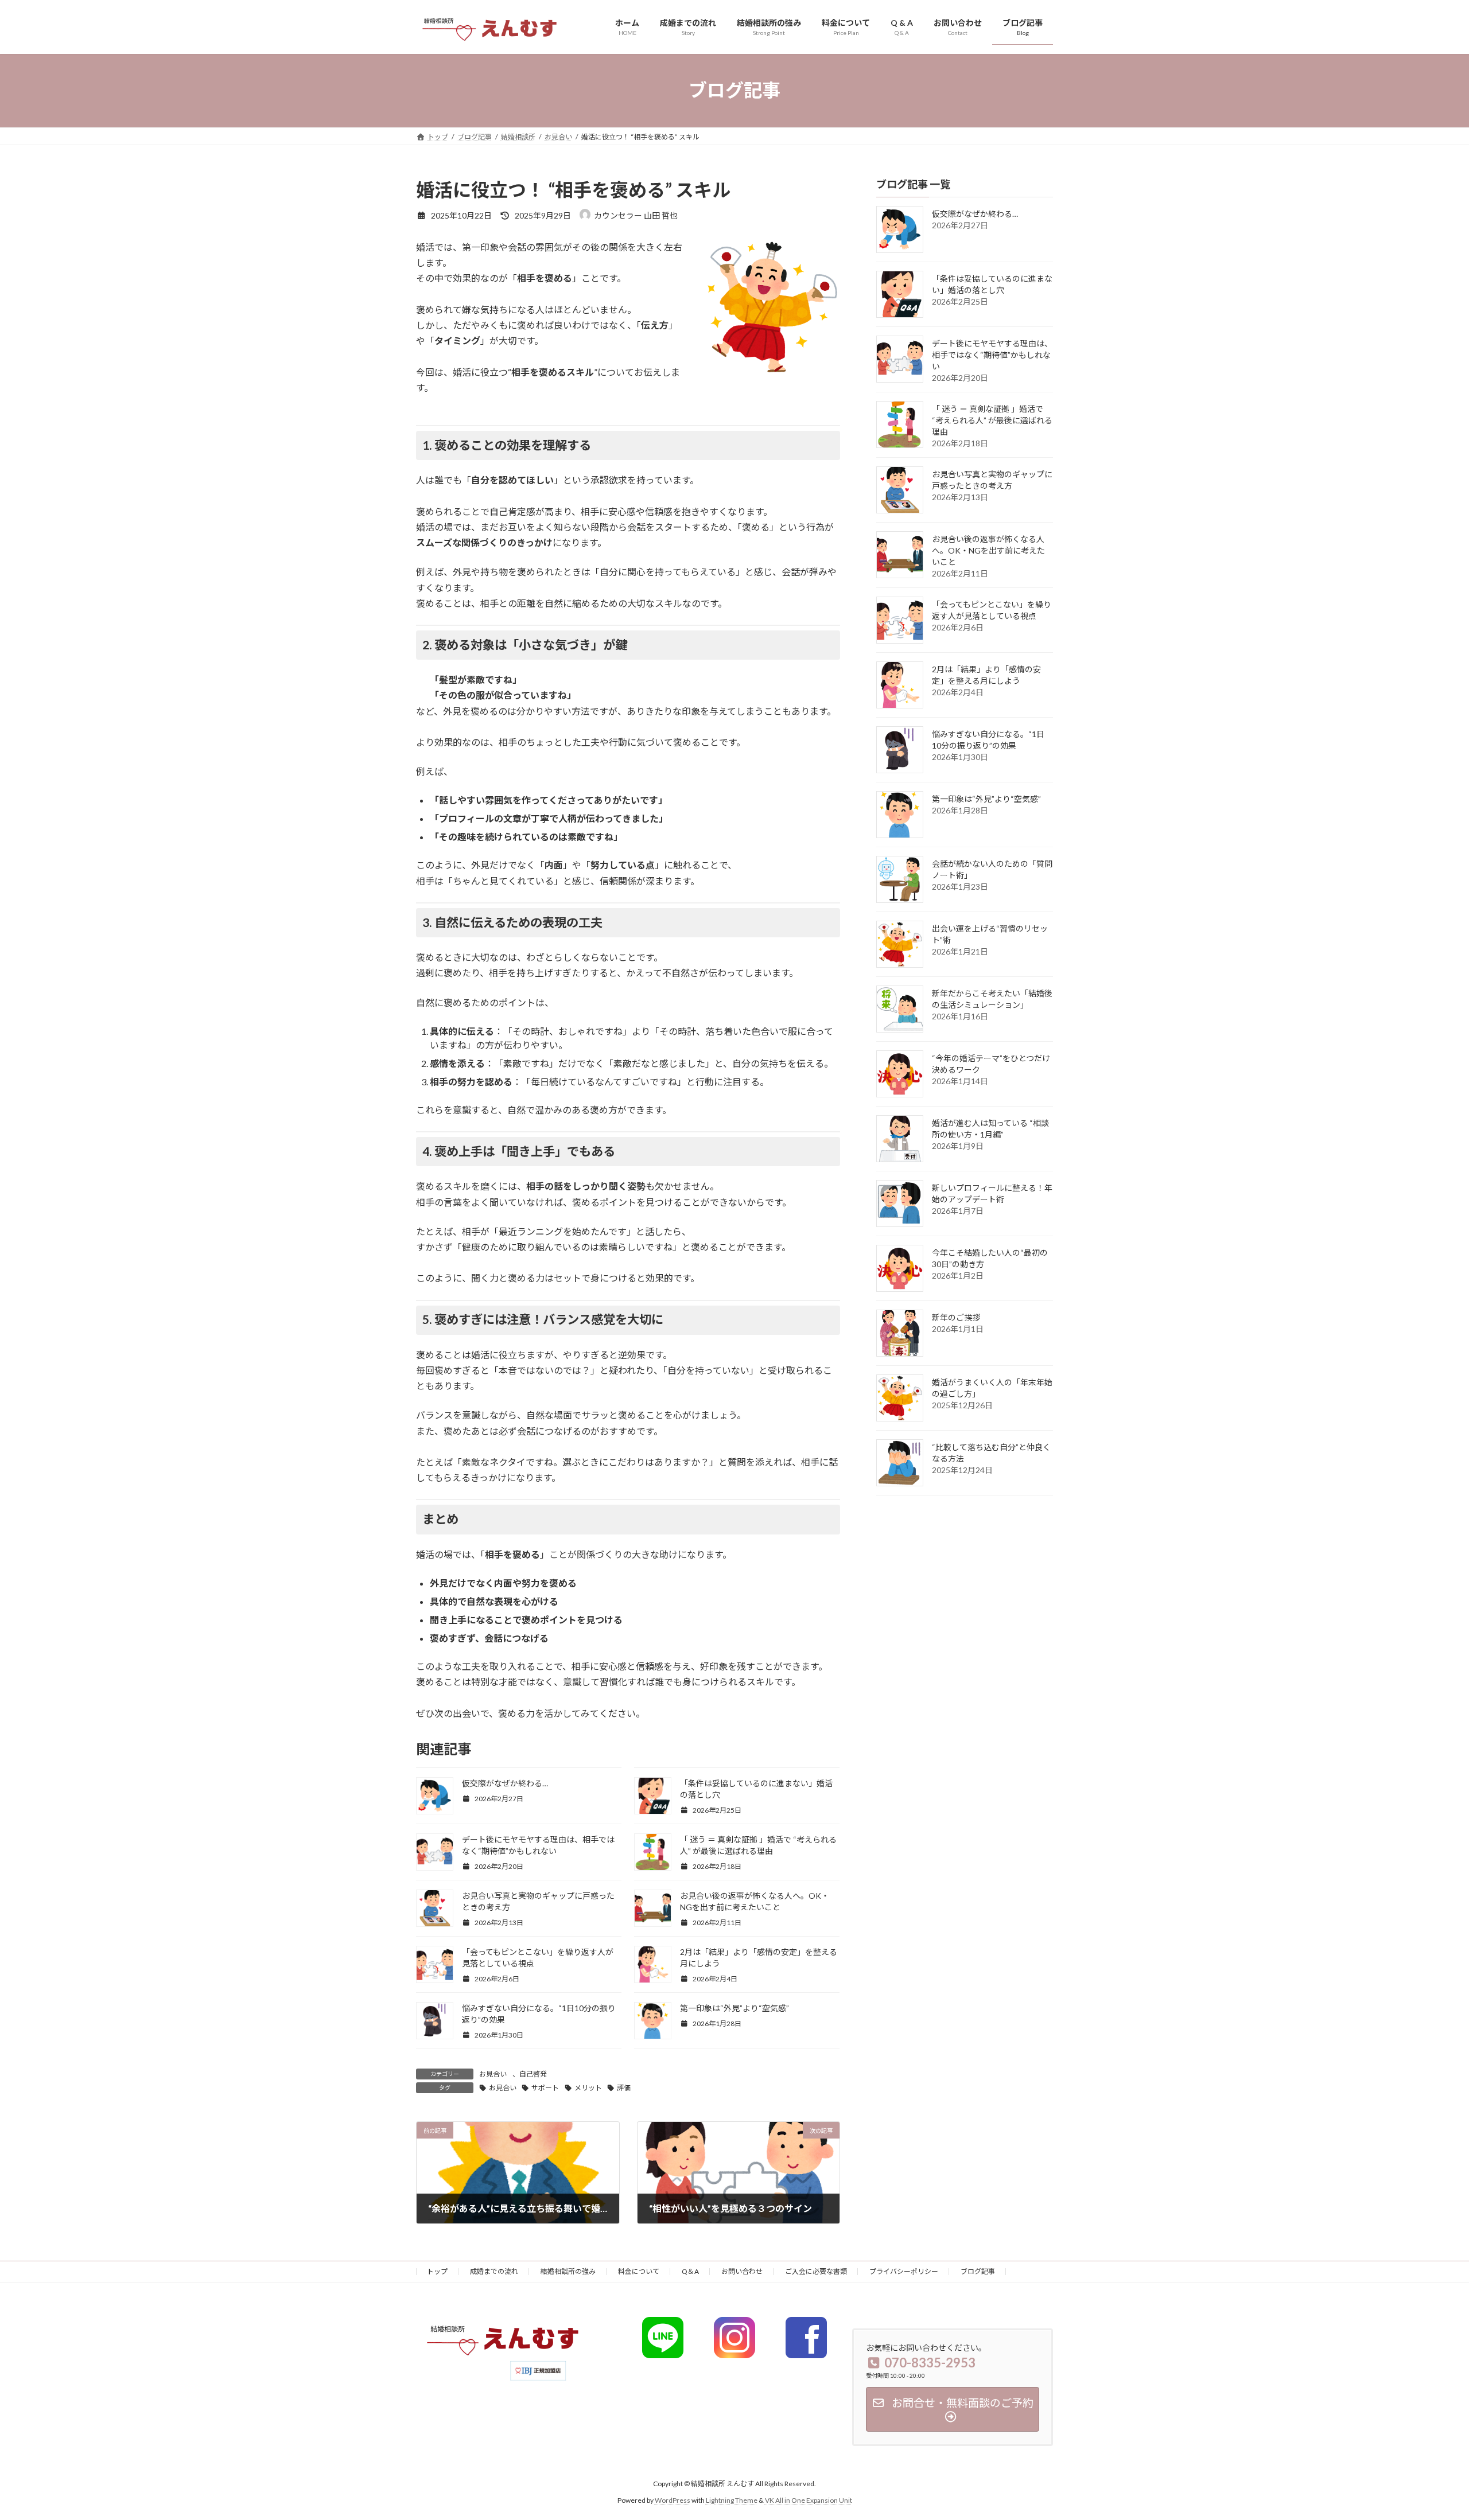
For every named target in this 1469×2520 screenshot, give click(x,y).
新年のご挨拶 (956, 1317)
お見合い (493, 2074)
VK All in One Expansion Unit (809, 2500)
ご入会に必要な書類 (816, 2271)
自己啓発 (533, 2074)
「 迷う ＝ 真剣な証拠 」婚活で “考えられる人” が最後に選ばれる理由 (992, 420)
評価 (624, 2088)
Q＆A (690, 2271)
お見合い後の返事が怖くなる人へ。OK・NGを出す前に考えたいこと (988, 550)
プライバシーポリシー (904, 2271)
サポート (545, 2088)
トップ (437, 2271)
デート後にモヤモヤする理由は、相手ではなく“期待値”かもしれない (992, 355)
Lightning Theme (732, 2500)
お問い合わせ (742, 2271)
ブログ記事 (978, 2271)
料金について (639, 2271)
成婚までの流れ (494, 2271)
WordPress (673, 2500)
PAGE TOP (1426, 2433)
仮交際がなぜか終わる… (505, 1783)
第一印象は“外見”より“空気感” (734, 2008)
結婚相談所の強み (568, 2271)
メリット (588, 2088)
